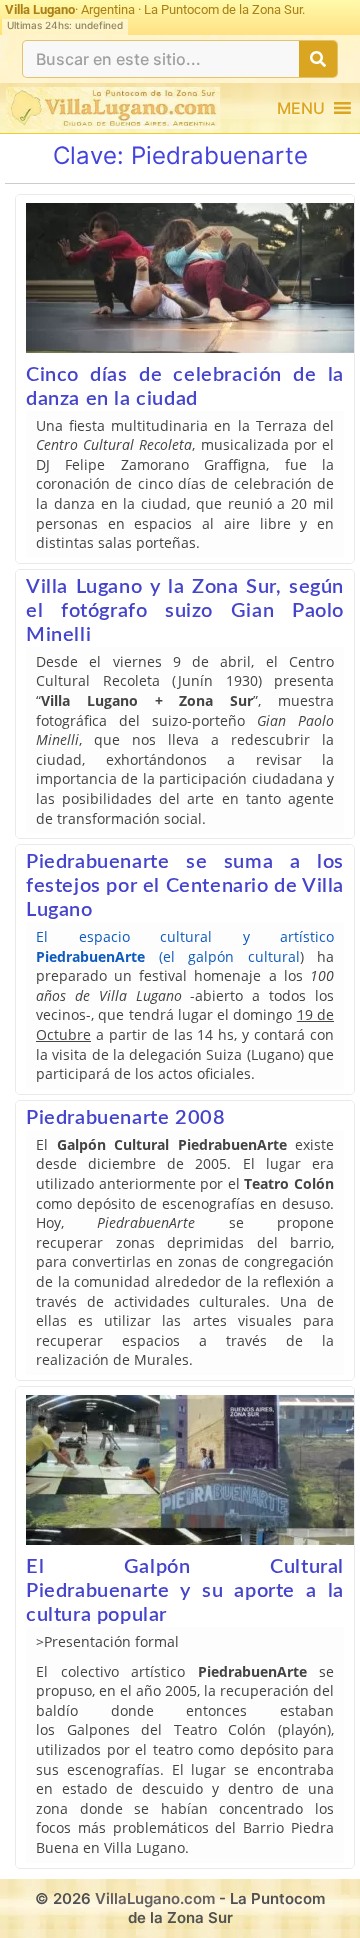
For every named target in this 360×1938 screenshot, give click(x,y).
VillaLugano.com (155, 1898)
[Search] (318, 59)
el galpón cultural (231, 956)
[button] (301, 108)
